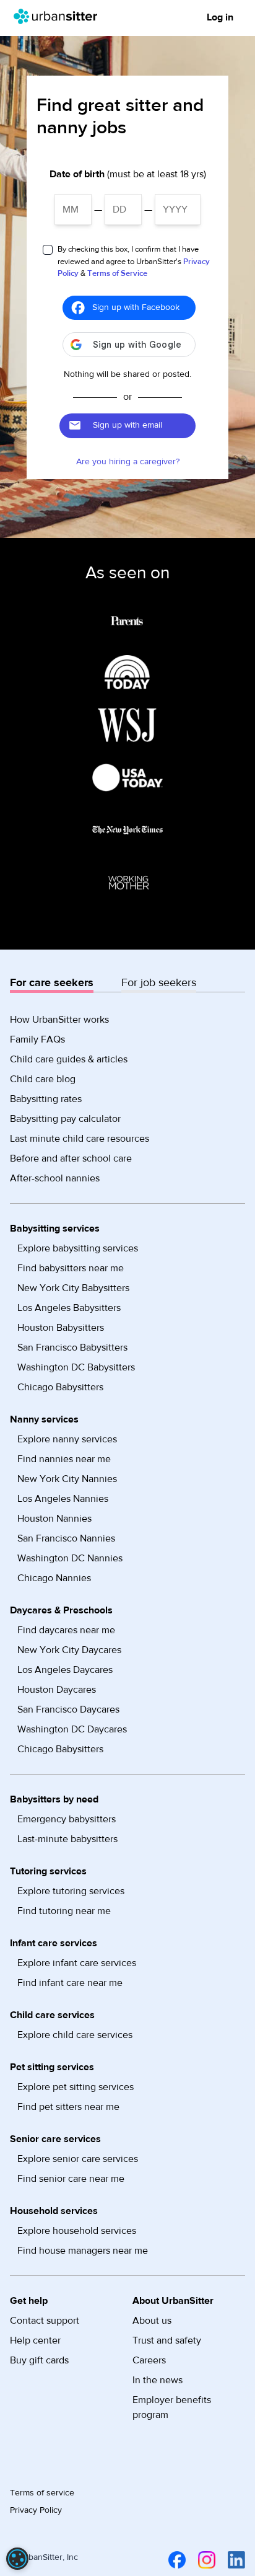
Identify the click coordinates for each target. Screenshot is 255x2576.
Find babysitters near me (71, 1268)
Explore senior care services (78, 2159)
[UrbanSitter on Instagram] (204, 2560)
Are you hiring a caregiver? (128, 462)
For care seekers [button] (52, 983)
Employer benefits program (172, 2407)
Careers (149, 2360)
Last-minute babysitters (67, 1839)
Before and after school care (71, 1158)
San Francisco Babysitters (72, 1348)
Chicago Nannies (54, 1578)
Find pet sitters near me (68, 2107)
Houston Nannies (54, 1519)
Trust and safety (167, 2340)
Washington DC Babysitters (76, 1367)
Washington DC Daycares (72, 1729)
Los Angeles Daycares (65, 1670)
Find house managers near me (83, 2251)
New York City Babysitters (73, 1288)
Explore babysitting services (78, 1248)
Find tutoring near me (64, 1911)
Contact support (45, 2321)
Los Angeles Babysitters (69, 1308)
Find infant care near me (70, 1983)
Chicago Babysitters (60, 1387)
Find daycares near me (66, 1630)
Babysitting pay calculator (65, 1119)
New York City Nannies (67, 1479)
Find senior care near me (71, 2179)
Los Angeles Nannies (63, 1499)
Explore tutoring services (71, 1891)
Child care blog (43, 1079)
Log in (220, 17)
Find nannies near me (64, 1459)
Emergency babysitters (67, 1819)
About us (152, 2321)
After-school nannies (55, 1178)
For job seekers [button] (159, 983)
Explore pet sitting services (76, 2087)
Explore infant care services (77, 1963)
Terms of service (42, 2493)
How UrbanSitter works (59, 1020)
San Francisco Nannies (66, 1538)
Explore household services (77, 2231)
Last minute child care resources (80, 1139)
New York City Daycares (69, 1650)
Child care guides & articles (69, 1059)
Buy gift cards (39, 2360)
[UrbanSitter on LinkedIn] (234, 2560)
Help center (35, 2340)
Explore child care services (75, 2035)
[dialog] (17, 2559)
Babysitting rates (46, 1099)
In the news (158, 2380)
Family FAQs (37, 1039)
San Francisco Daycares (68, 1709)
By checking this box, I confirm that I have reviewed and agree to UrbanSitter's (134, 261)
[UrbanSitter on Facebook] (175, 2560)
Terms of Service (117, 273)
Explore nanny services (67, 1439)
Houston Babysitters (61, 1328)
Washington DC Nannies (70, 1558)
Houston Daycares (57, 1690)
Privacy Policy (36, 2510)
